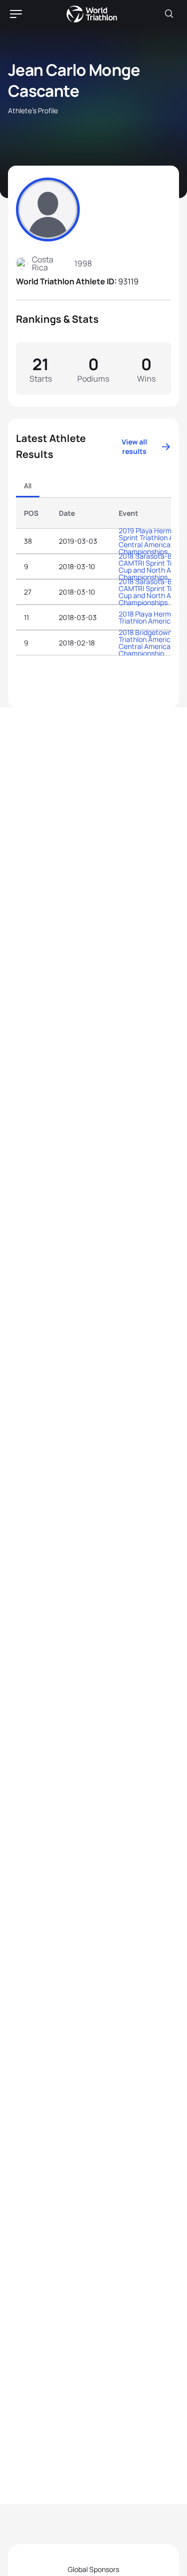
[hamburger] (16, 14)
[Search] (169, 14)
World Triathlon (92, 14)
